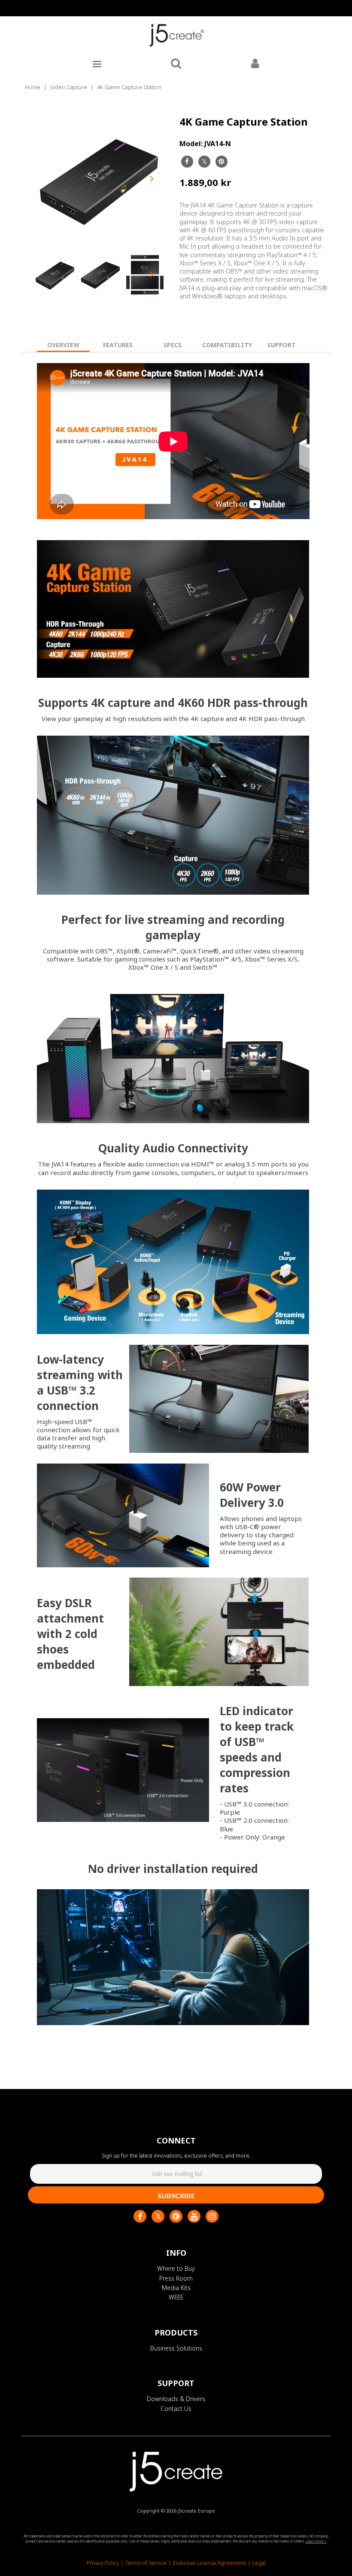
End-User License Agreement (209, 2563)
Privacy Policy (103, 2563)
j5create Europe (196, 2511)
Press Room (176, 2278)
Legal (259, 2563)
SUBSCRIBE (176, 2196)
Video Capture (69, 87)
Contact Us (176, 2409)
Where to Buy (176, 2268)
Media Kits (176, 2288)
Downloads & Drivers (176, 2399)
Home (33, 87)
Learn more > (316, 2541)
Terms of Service (146, 2563)
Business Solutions (176, 2348)
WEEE (176, 2297)
